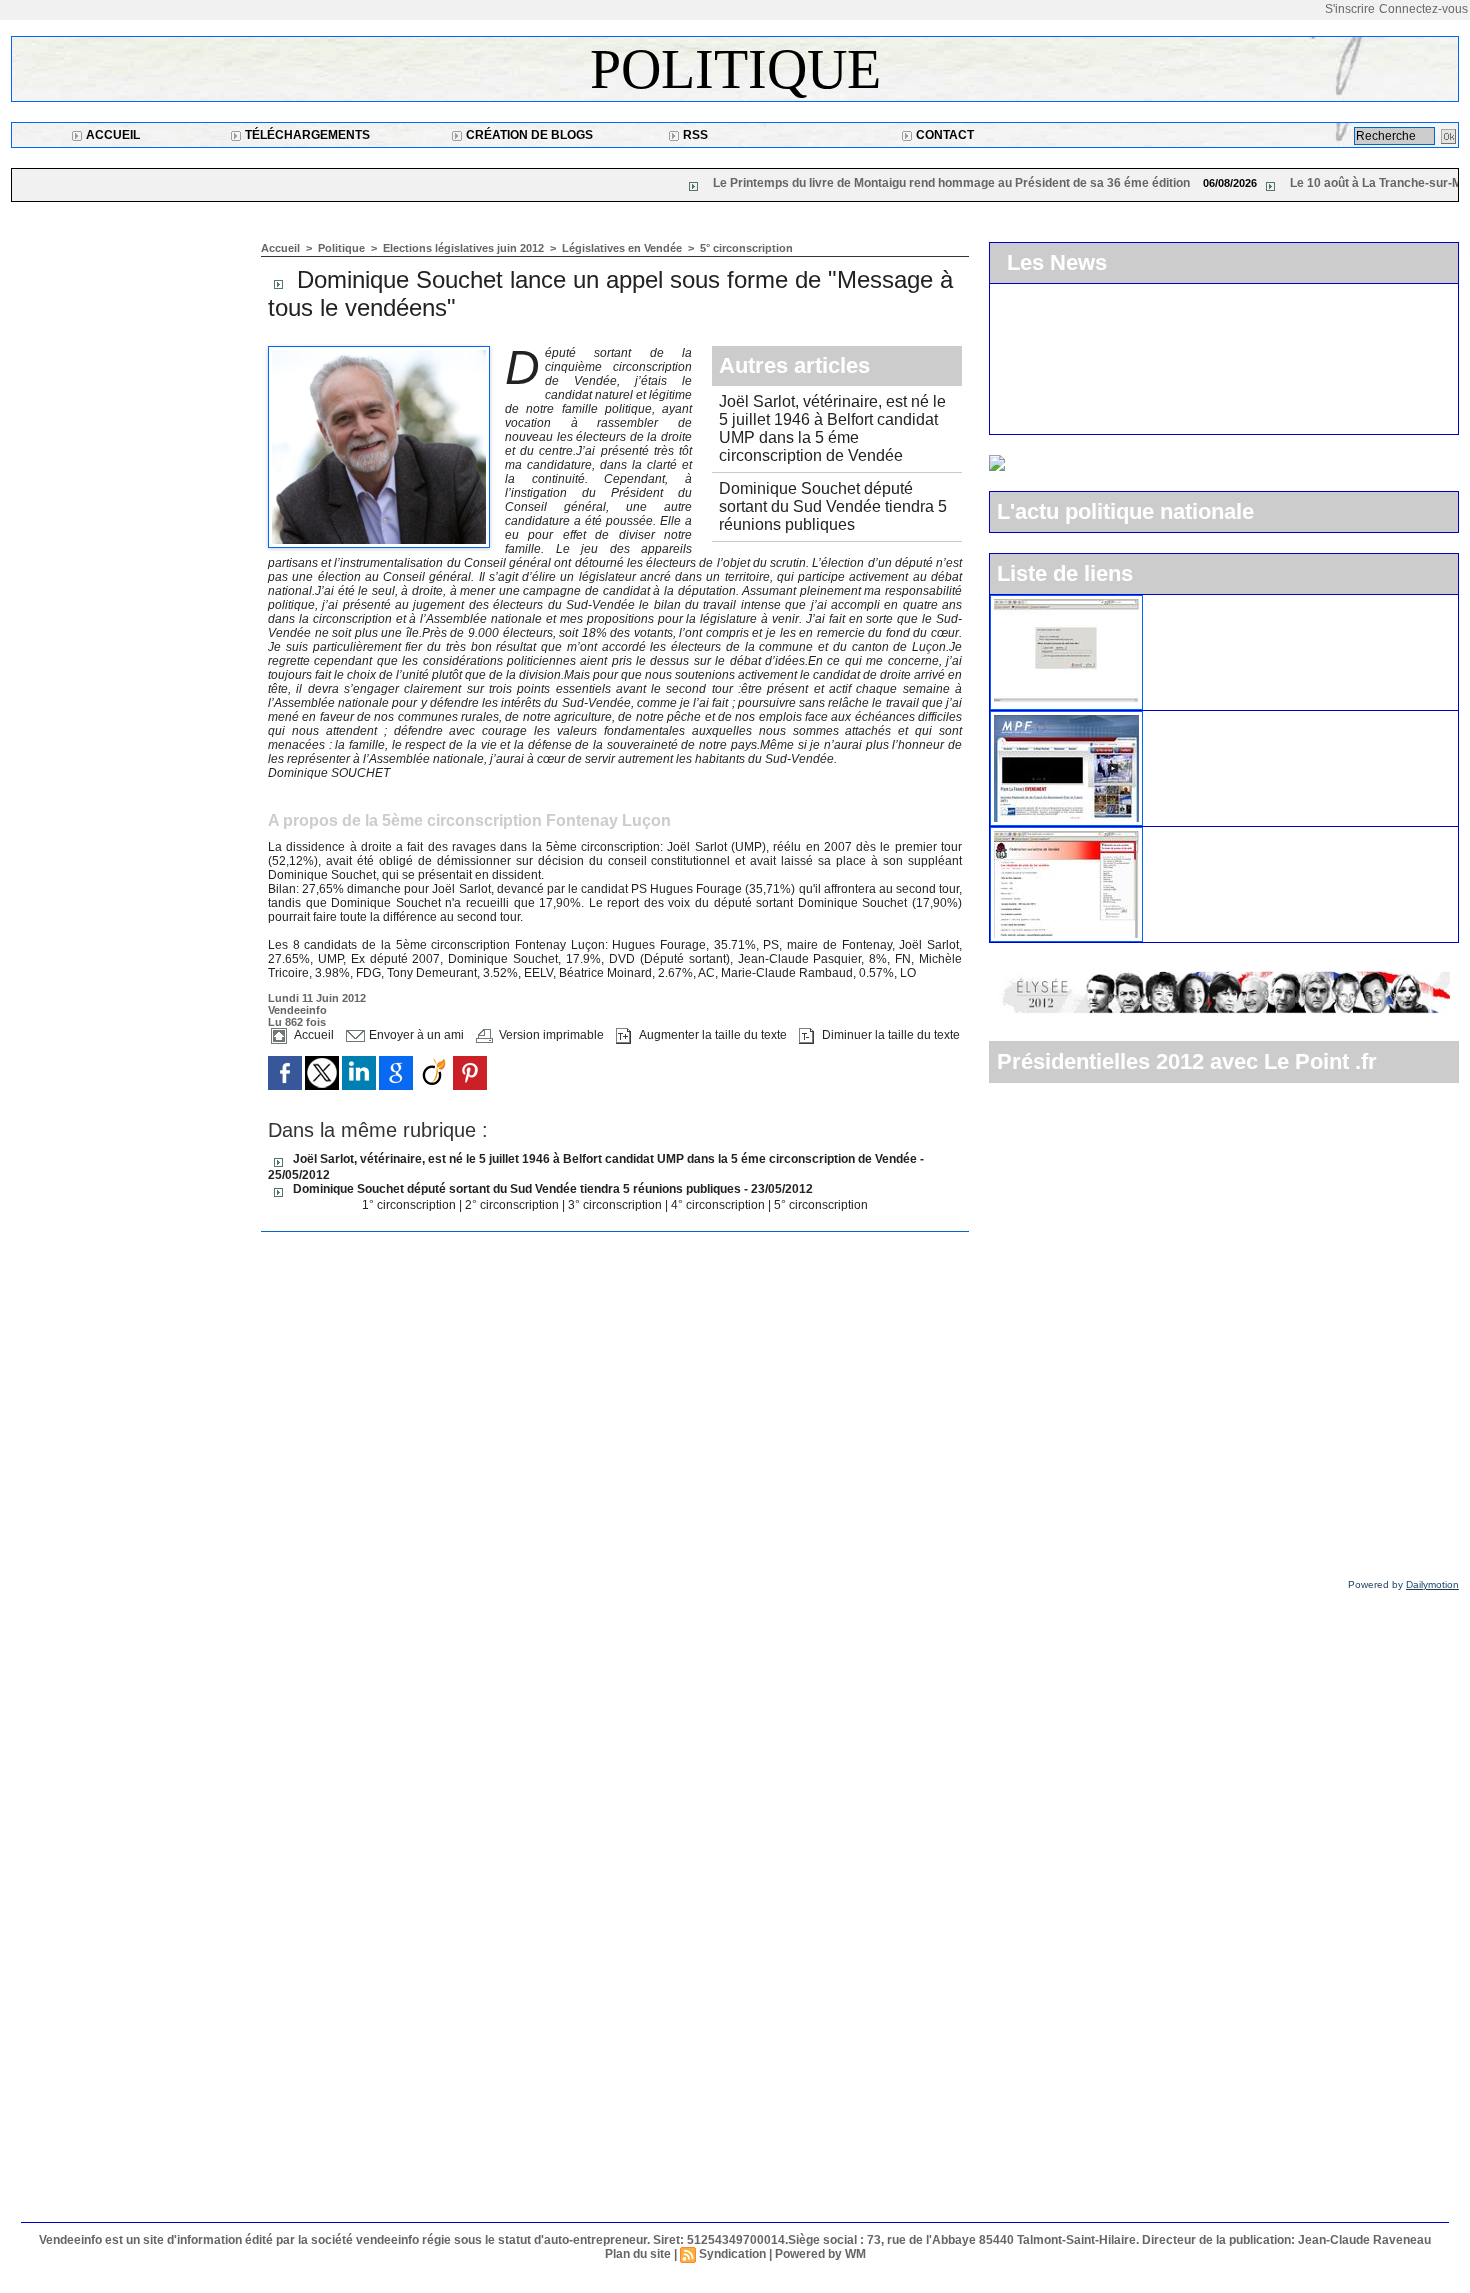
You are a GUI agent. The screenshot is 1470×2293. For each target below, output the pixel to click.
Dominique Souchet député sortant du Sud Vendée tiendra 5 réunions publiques (833, 506)
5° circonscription (746, 248)
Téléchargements (306, 135)
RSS (694, 135)
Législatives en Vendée (623, 248)
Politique (735, 69)
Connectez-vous (1423, 9)
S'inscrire (1350, 9)
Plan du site (638, 2254)
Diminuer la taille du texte (889, 1035)
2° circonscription (513, 1205)
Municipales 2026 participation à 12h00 (1147, 409)
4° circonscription (719, 1205)
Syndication (732, 2254)
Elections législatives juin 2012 (465, 248)
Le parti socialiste (1208, 835)
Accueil (111, 135)
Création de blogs (528, 135)
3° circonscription (616, 1205)
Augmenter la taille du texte (711, 1035)
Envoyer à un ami (415, 1035)
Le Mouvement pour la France (1249, 719)
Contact (943, 135)
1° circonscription (410, 1205)
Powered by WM (820, 2254)
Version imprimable (550, 1035)
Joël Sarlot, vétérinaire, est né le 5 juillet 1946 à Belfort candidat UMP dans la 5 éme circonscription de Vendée (832, 428)
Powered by (1403, 1584)
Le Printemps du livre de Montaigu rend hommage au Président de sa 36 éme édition (755, 183)
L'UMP (1174, 603)
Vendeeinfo (297, 1010)
